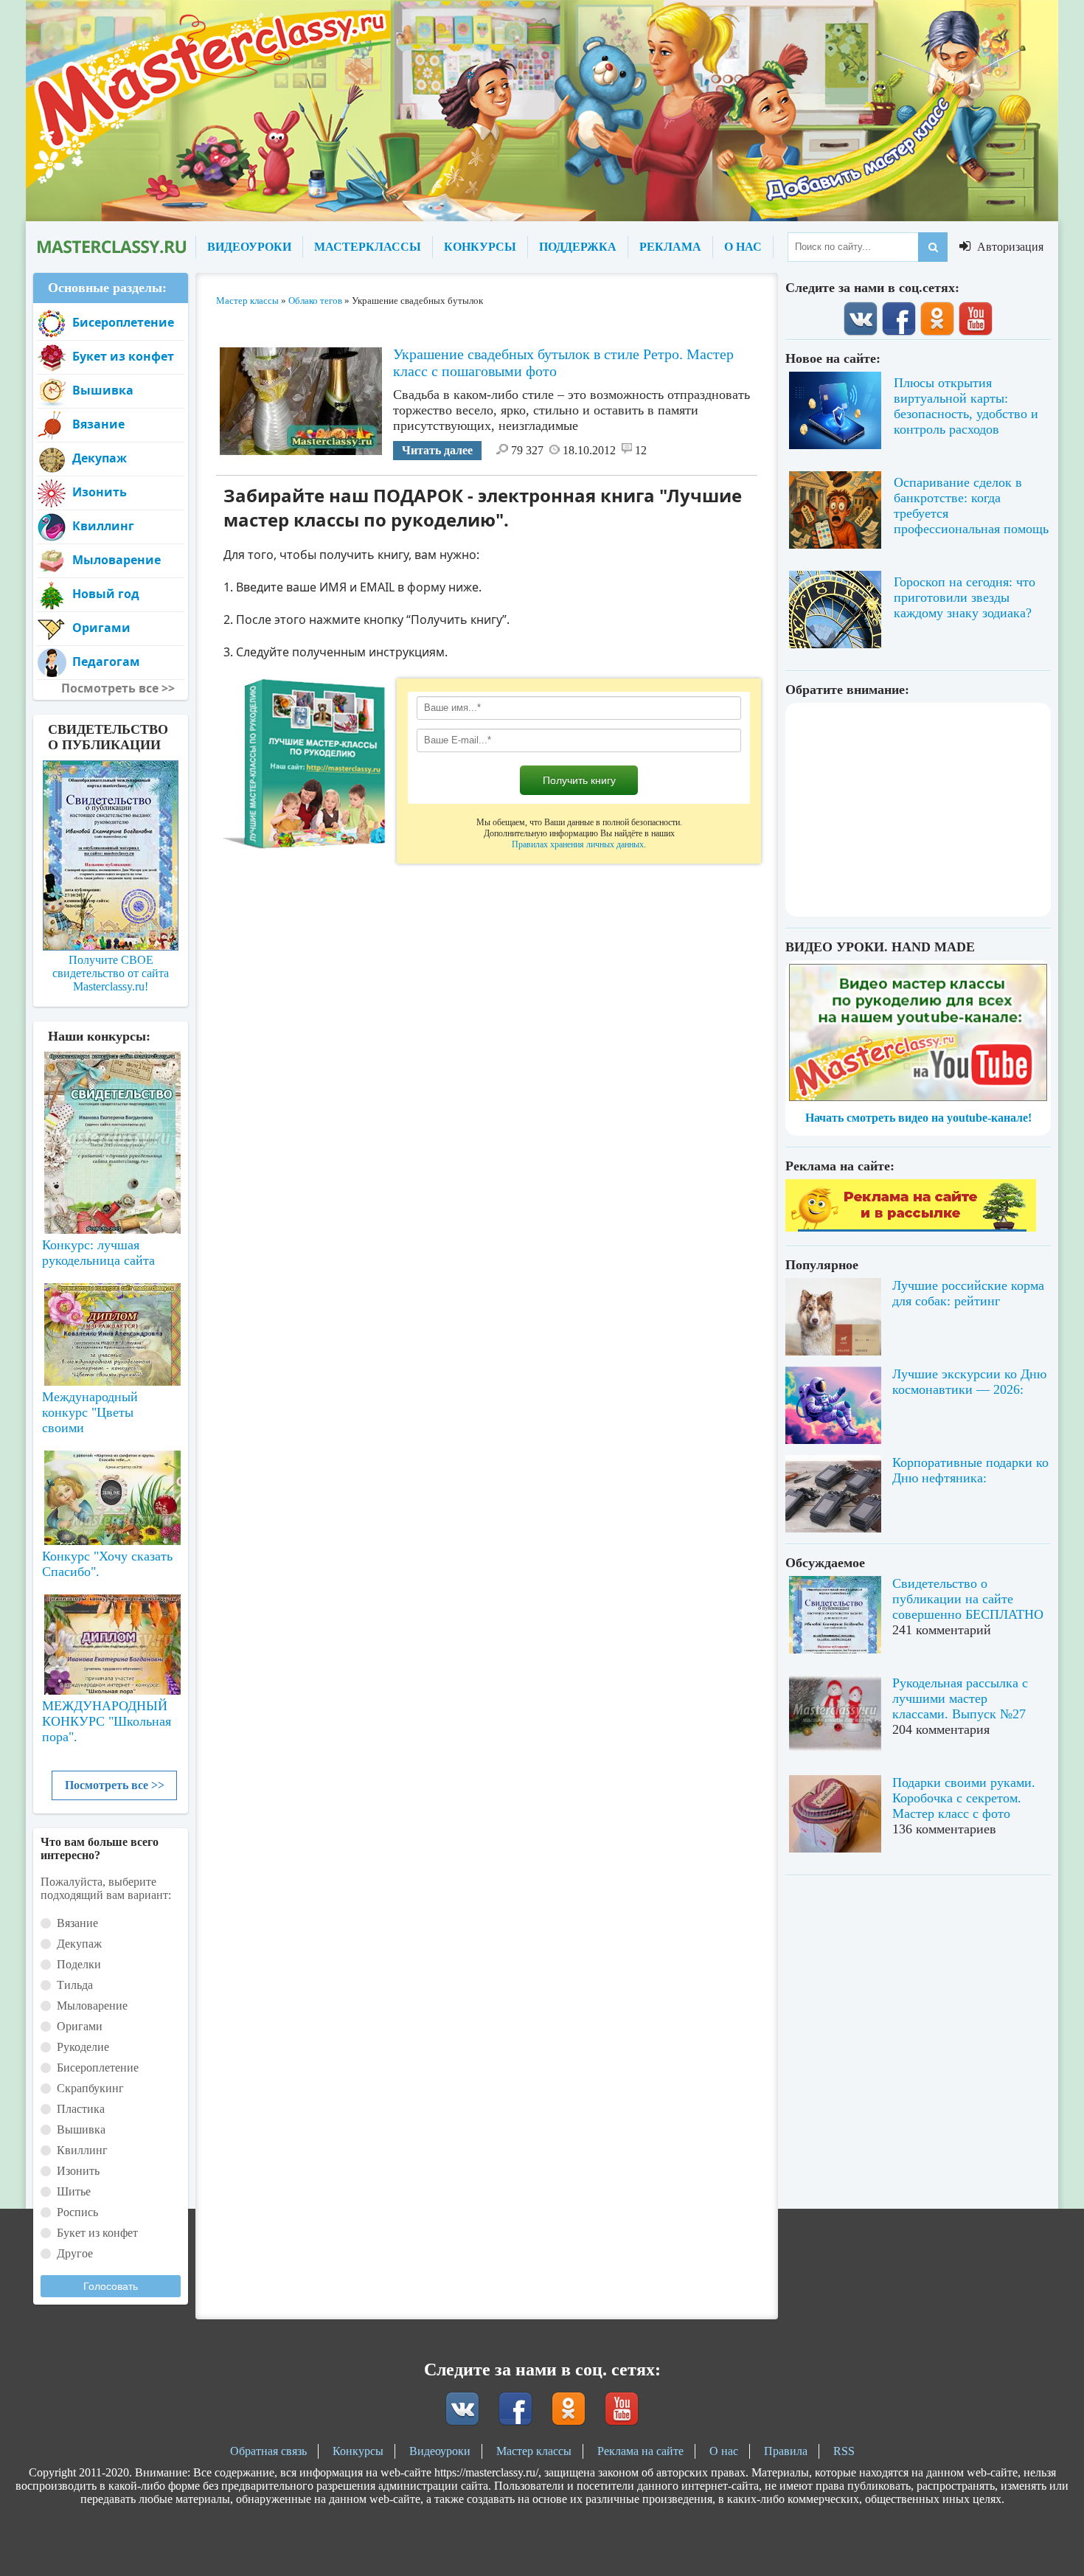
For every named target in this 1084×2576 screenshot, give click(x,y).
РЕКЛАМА (670, 247)
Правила (786, 2451)
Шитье (74, 2191)
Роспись (77, 2212)
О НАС (743, 247)
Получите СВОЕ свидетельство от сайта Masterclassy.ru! (111, 973)
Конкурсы (358, 2451)
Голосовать (111, 2286)
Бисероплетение (123, 322)
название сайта (111, 247)
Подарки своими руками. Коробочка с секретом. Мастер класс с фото (964, 1798)
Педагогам (106, 662)
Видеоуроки (440, 2451)
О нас (724, 2451)
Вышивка (103, 390)
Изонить (100, 492)
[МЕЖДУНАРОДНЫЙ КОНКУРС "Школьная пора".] (111, 1639)
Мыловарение (117, 560)
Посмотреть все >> (115, 1785)
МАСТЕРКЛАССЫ (368, 247)
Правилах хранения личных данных (578, 844)
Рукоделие (83, 2047)
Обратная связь (268, 2451)
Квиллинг (103, 526)
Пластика (81, 2109)
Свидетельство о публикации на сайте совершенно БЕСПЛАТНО (968, 1599)
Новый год (106, 594)
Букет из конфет (123, 356)
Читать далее (437, 450)
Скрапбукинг (90, 2088)
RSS (844, 2451)
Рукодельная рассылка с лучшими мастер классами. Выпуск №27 (960, 1698)
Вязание (98, 424)
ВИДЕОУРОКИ (249, 247)
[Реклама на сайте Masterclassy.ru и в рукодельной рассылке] (911, 1228)
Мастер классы (534, 2451)
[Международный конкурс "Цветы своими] (111, 1327)
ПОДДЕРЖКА (578, 247)
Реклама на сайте (640, 2451)
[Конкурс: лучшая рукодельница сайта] (111, 1096)
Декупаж (100, 458)
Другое (75, 2253)
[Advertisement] (918, 810)
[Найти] (933, 247)
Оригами (101, 628)
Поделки (79, 1964)
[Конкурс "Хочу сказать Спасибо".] (111, 1495)
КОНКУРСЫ (480, 247)
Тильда (75, 1985)
